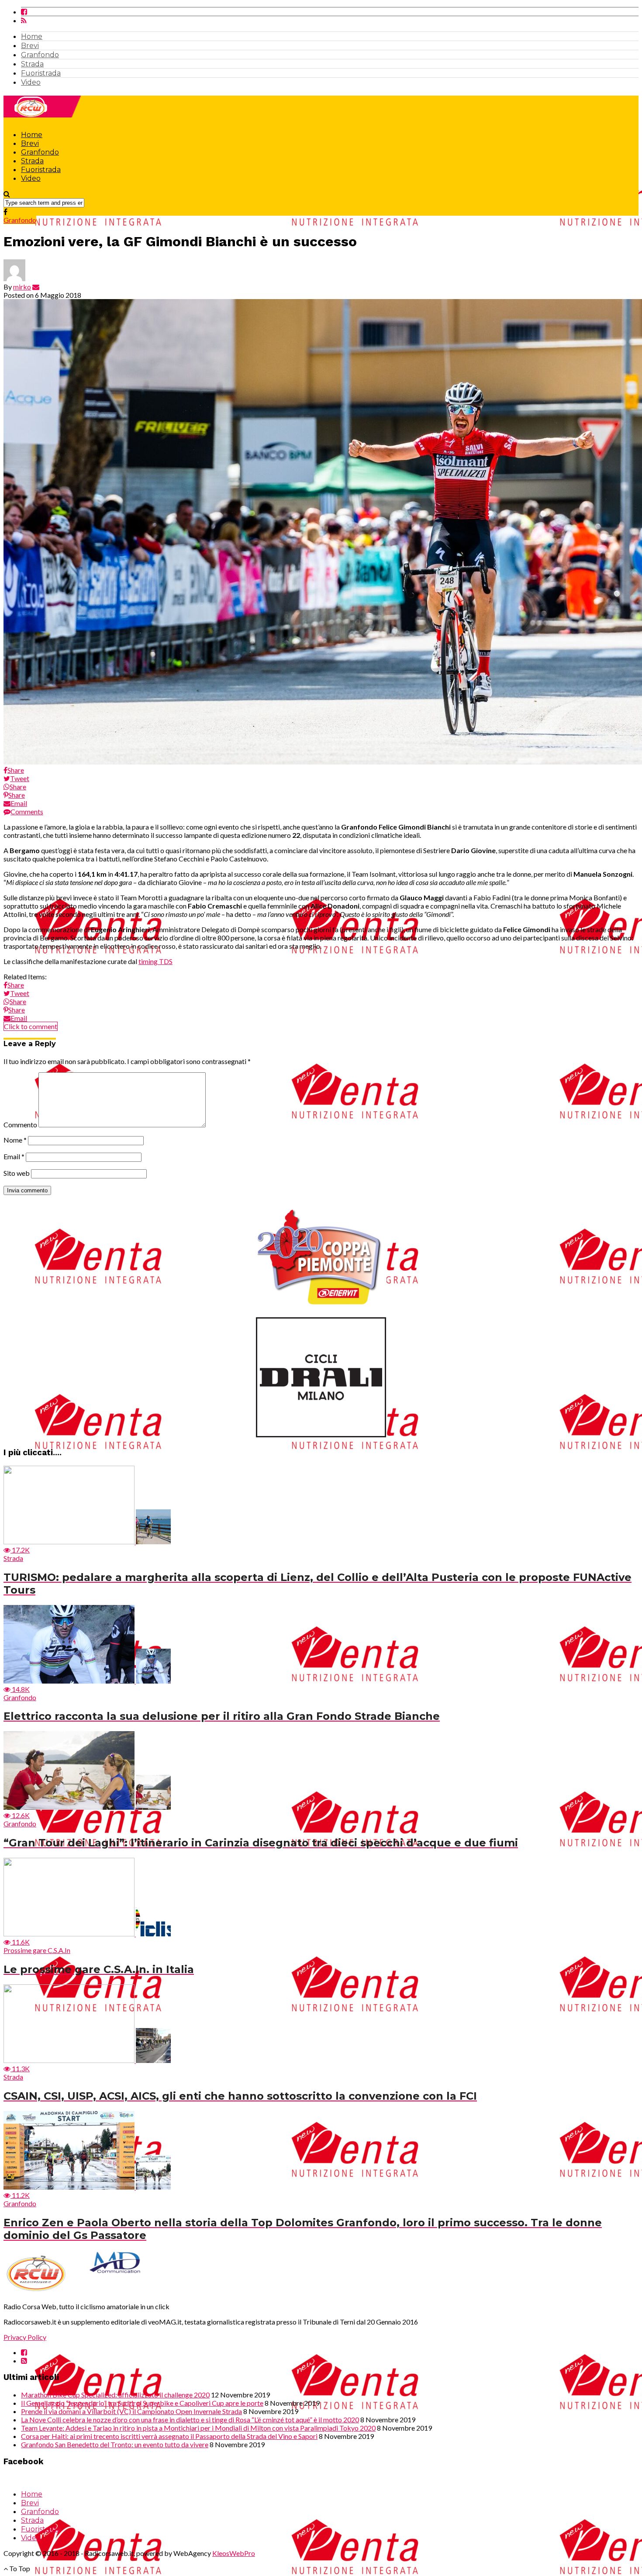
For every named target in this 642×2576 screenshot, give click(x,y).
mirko (22, 287)
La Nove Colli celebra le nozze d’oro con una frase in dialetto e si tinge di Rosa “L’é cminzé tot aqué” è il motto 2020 (190, 2419)
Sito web (17, 1173)
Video (31, 82)
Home (32, 36)
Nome (15, 1140)
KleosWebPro (234, 2553)
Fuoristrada (41, 73)
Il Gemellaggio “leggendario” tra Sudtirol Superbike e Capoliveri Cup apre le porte (142, 2403)
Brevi (30, 46)
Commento (20, 1124)
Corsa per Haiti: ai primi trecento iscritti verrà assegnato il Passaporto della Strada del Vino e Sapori (169, 2436)
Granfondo (40, 55)
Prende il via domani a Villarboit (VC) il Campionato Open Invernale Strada (131, 2411)
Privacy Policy (25, 2337)
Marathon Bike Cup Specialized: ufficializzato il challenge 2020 (115, 2395)
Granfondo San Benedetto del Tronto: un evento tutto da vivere (115, 2444)
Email (14, 1156)
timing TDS (155, 961)
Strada (32, 64)
